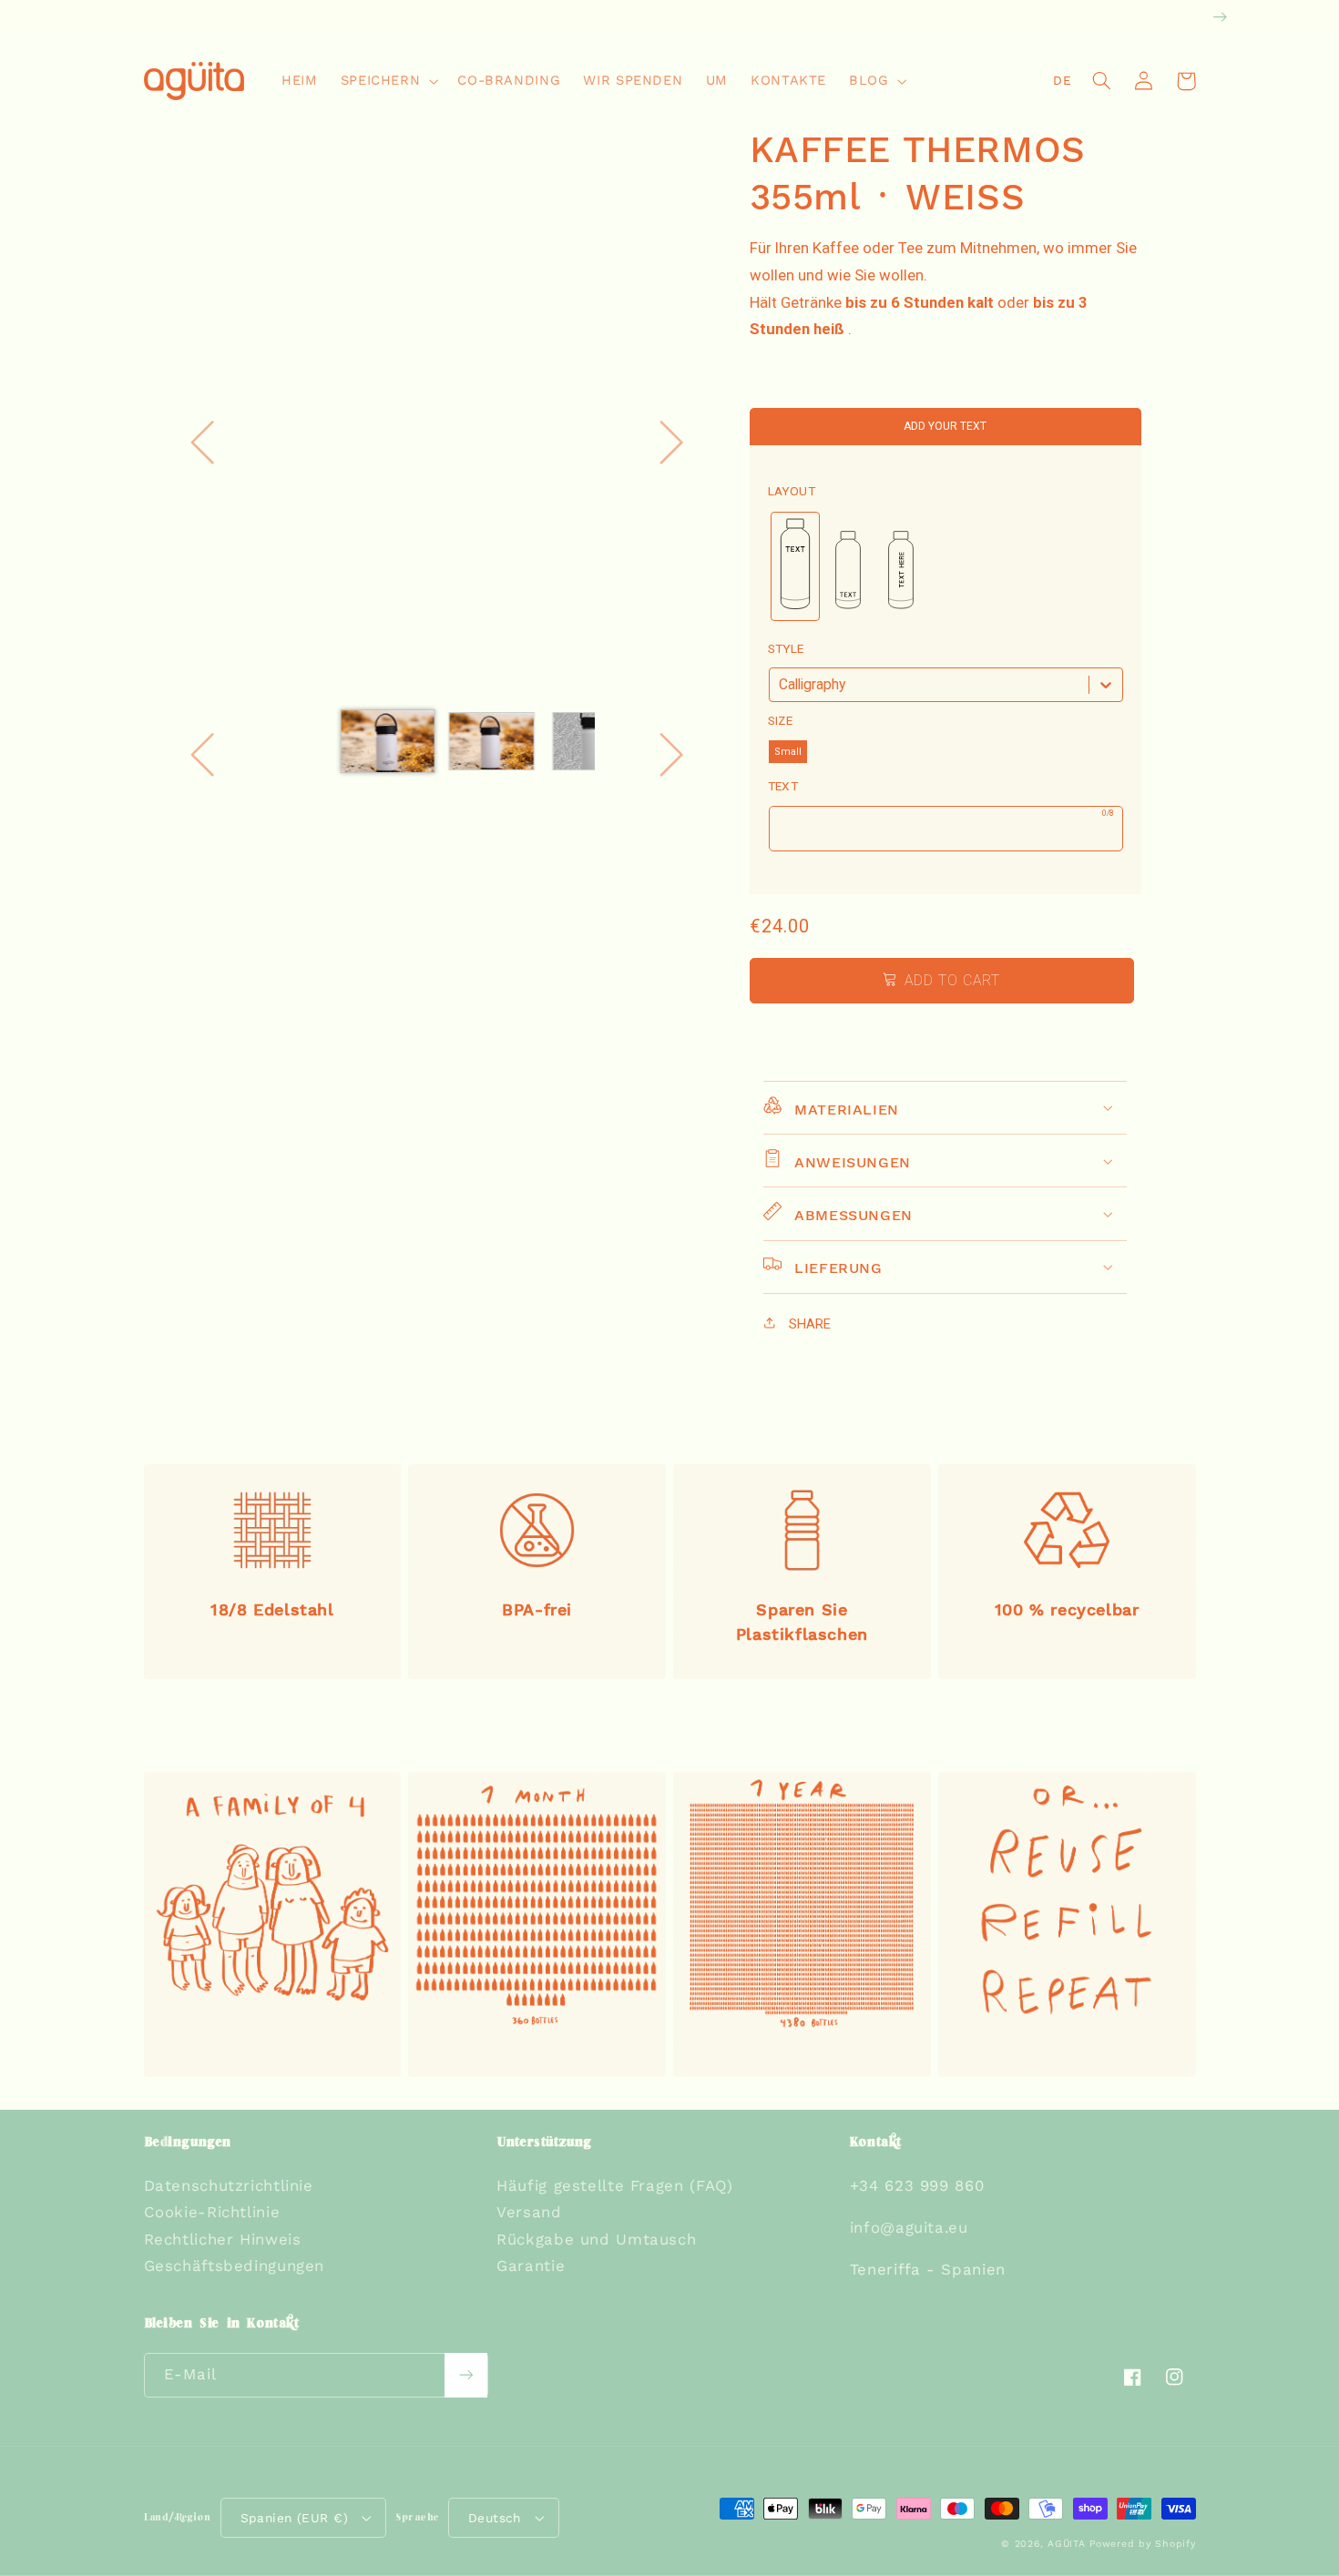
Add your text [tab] (945, 426)
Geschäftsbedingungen (235, 2265)
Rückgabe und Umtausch (596, 2239)
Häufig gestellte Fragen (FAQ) (614, 2185)
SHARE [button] (808, 1324)
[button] (388, 81)
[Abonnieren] (465, 2375)
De (1062, 80)
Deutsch (495, 2518)
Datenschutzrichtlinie (229, 2185)
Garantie (531, 2265)
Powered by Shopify (1142, 2544)
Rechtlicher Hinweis (223, 2239)
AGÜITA (1066, 2544)
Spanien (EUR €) (294, 2518)
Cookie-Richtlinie (212, 2212)
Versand (529, 2212)
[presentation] (792, 491)
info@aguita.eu (909, 2227)
